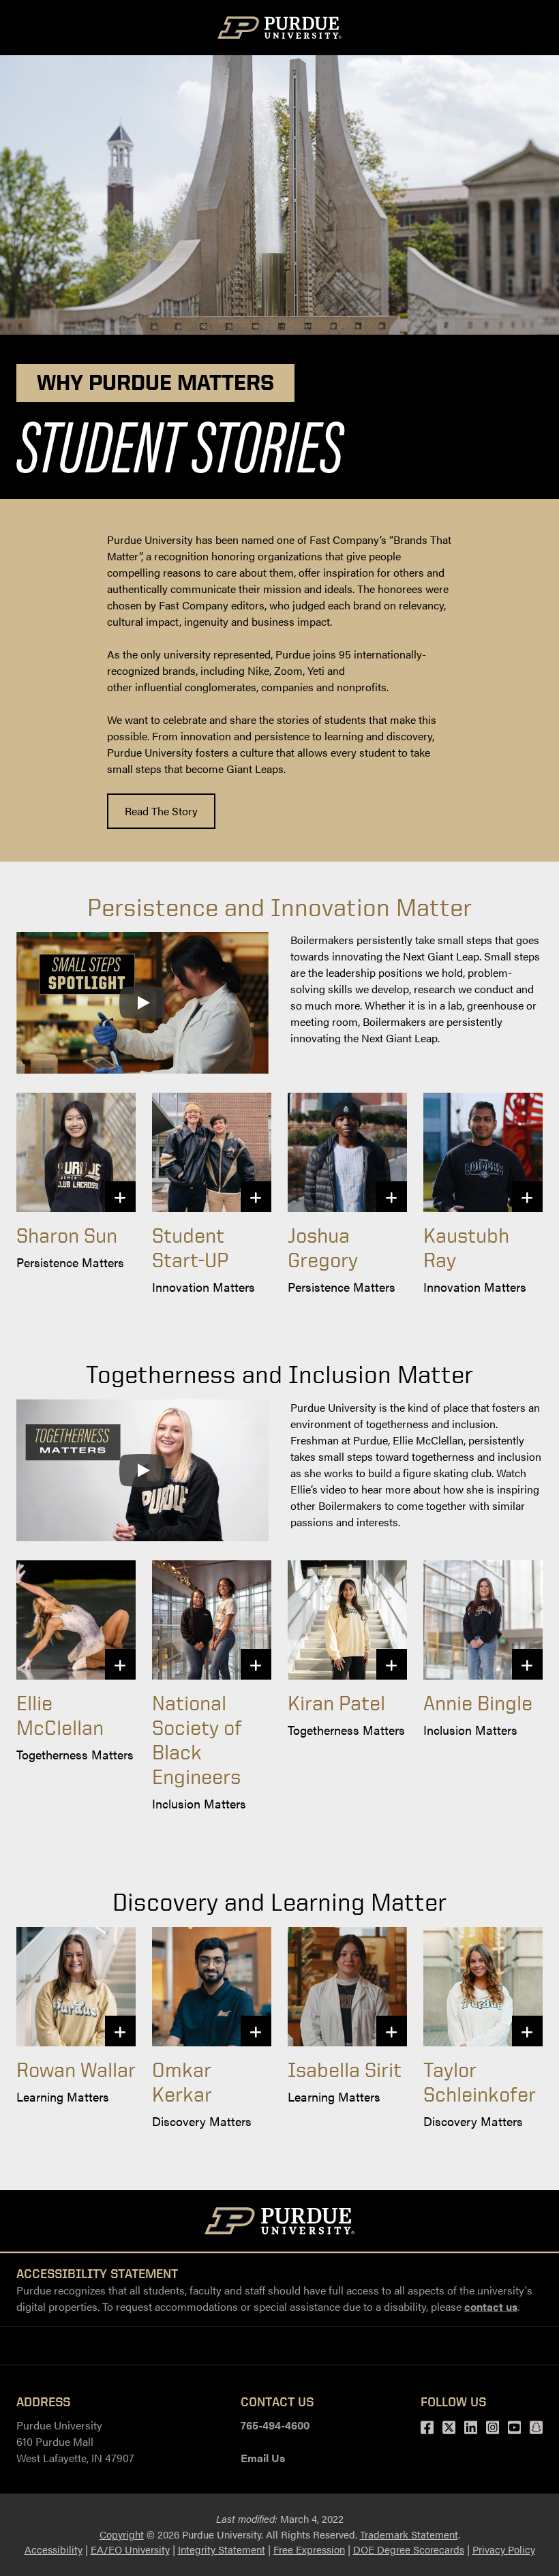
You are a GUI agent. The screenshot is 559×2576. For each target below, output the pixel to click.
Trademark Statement (409, 2534)
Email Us (263, 2458)
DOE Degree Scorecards (409, 2549)
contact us (491, 2306)
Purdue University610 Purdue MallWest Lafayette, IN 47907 (75, 2441)
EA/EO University (130, 2549)
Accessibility (54, 2549)
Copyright (122, 2534)
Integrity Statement (222, 2549)
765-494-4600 (275, 2425)
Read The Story (161, 811)
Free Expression (309, 2549)
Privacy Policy (504, 2549)
